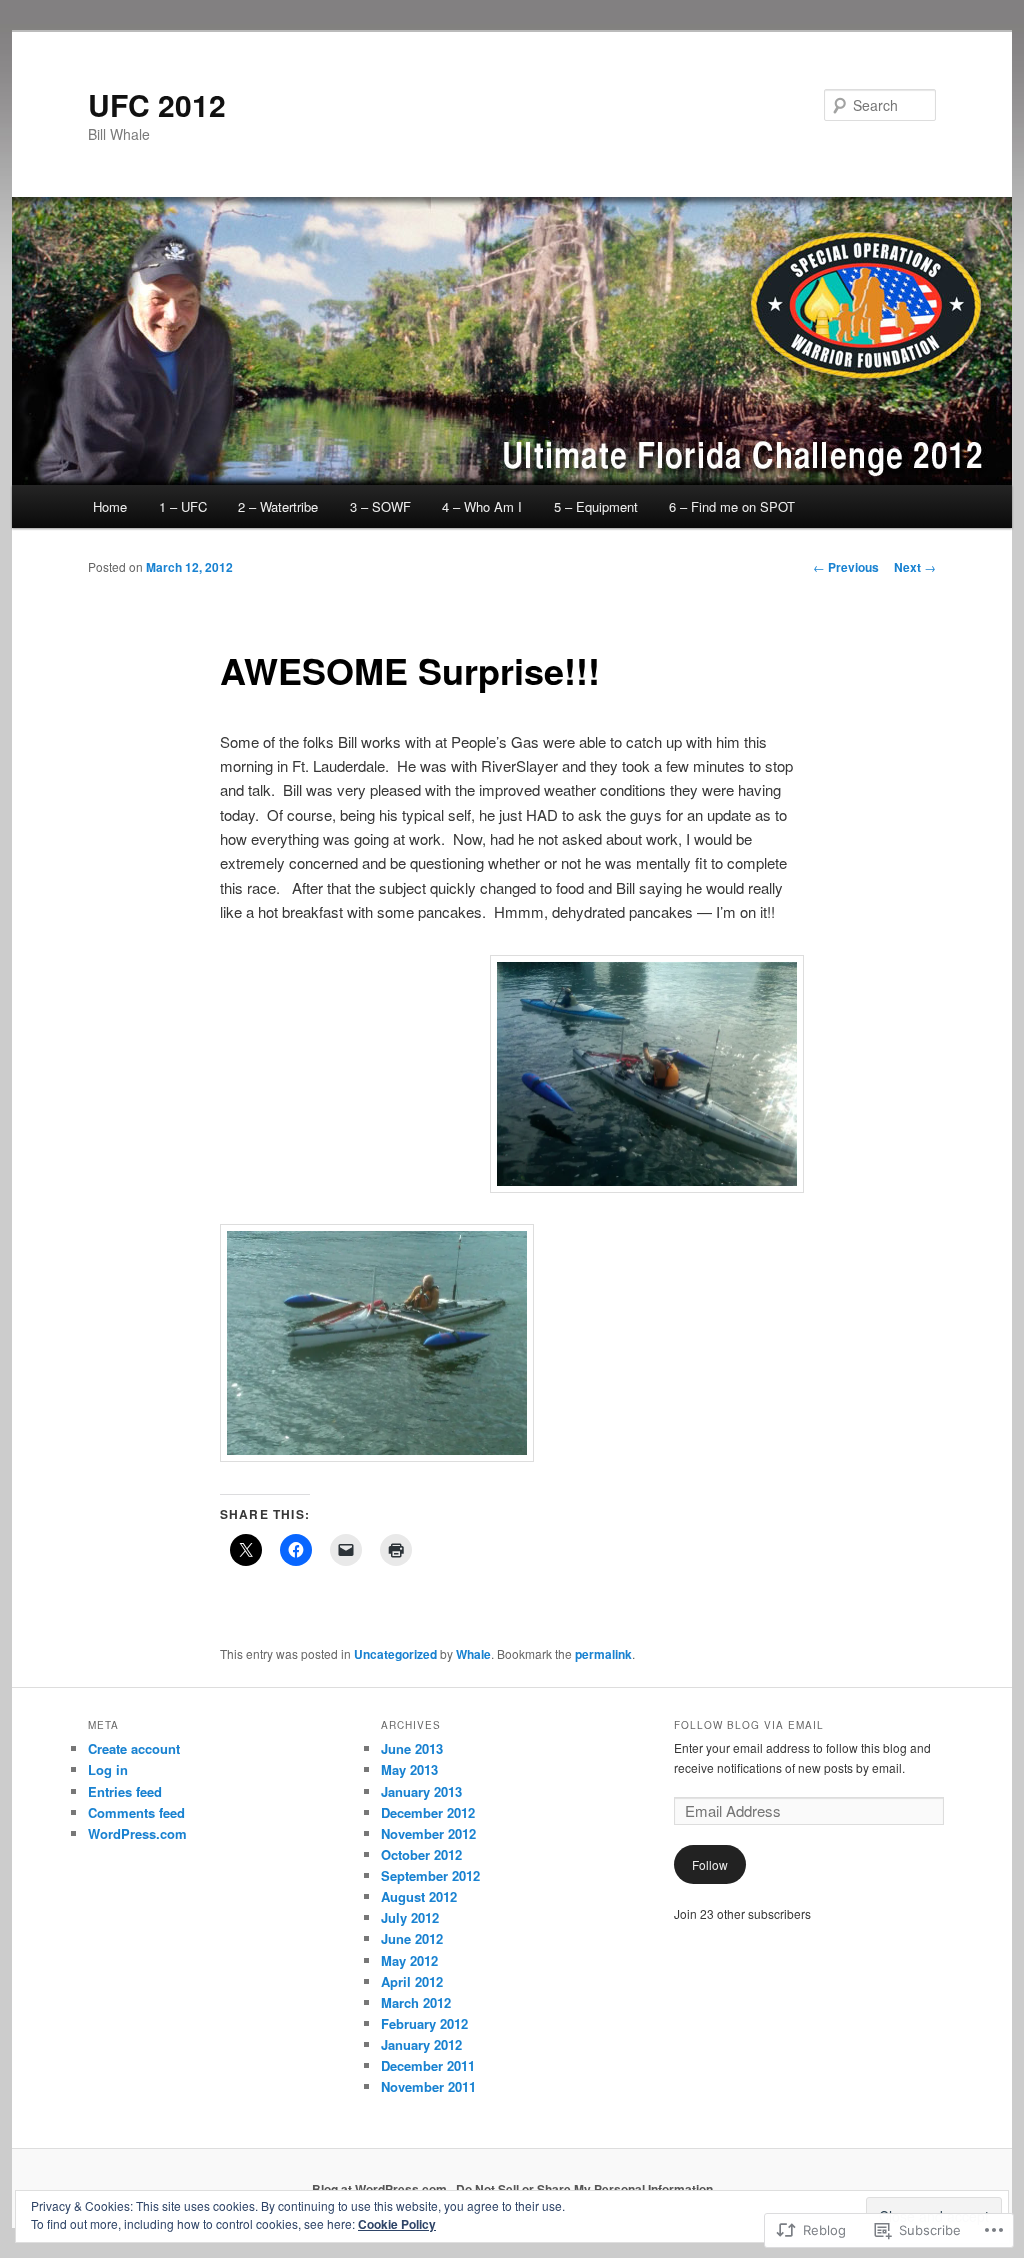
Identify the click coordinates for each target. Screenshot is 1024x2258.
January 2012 (421, 2044)
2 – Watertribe (278, 506)
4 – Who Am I (482, 506)
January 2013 (421, 1791)
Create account (134, 1748)
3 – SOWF (380, 506)
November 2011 (428, 2086)
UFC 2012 (157, 104)
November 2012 (428, 1833)
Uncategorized (395, 1654)
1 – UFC (183, 506)
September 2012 (430, 1875)
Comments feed (136, 1812)
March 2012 (416, 2002)
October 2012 (421, 1854)
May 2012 (409, 1960)
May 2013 (409, 1769)
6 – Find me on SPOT (732, 506)
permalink (603, 1654)
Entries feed (125, 1791)
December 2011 (428, 2065)
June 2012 (412, 1938)
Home (110, 506)
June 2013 (412, 1748)
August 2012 (419, 1896)
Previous (846, 567)
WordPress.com (137, 1833)
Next (915, 567)
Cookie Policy (397, 2224)
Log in (108, 1769)
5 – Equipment (596, 506)
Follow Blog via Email (749, 1725)
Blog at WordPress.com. (381, 2189)
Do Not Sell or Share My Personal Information (584, 2189)
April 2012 (412, 1981)
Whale (473, 1654)
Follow (710, 1864)
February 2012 (424, 2023)
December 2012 (428, 1812)
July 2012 (410, 1917)
